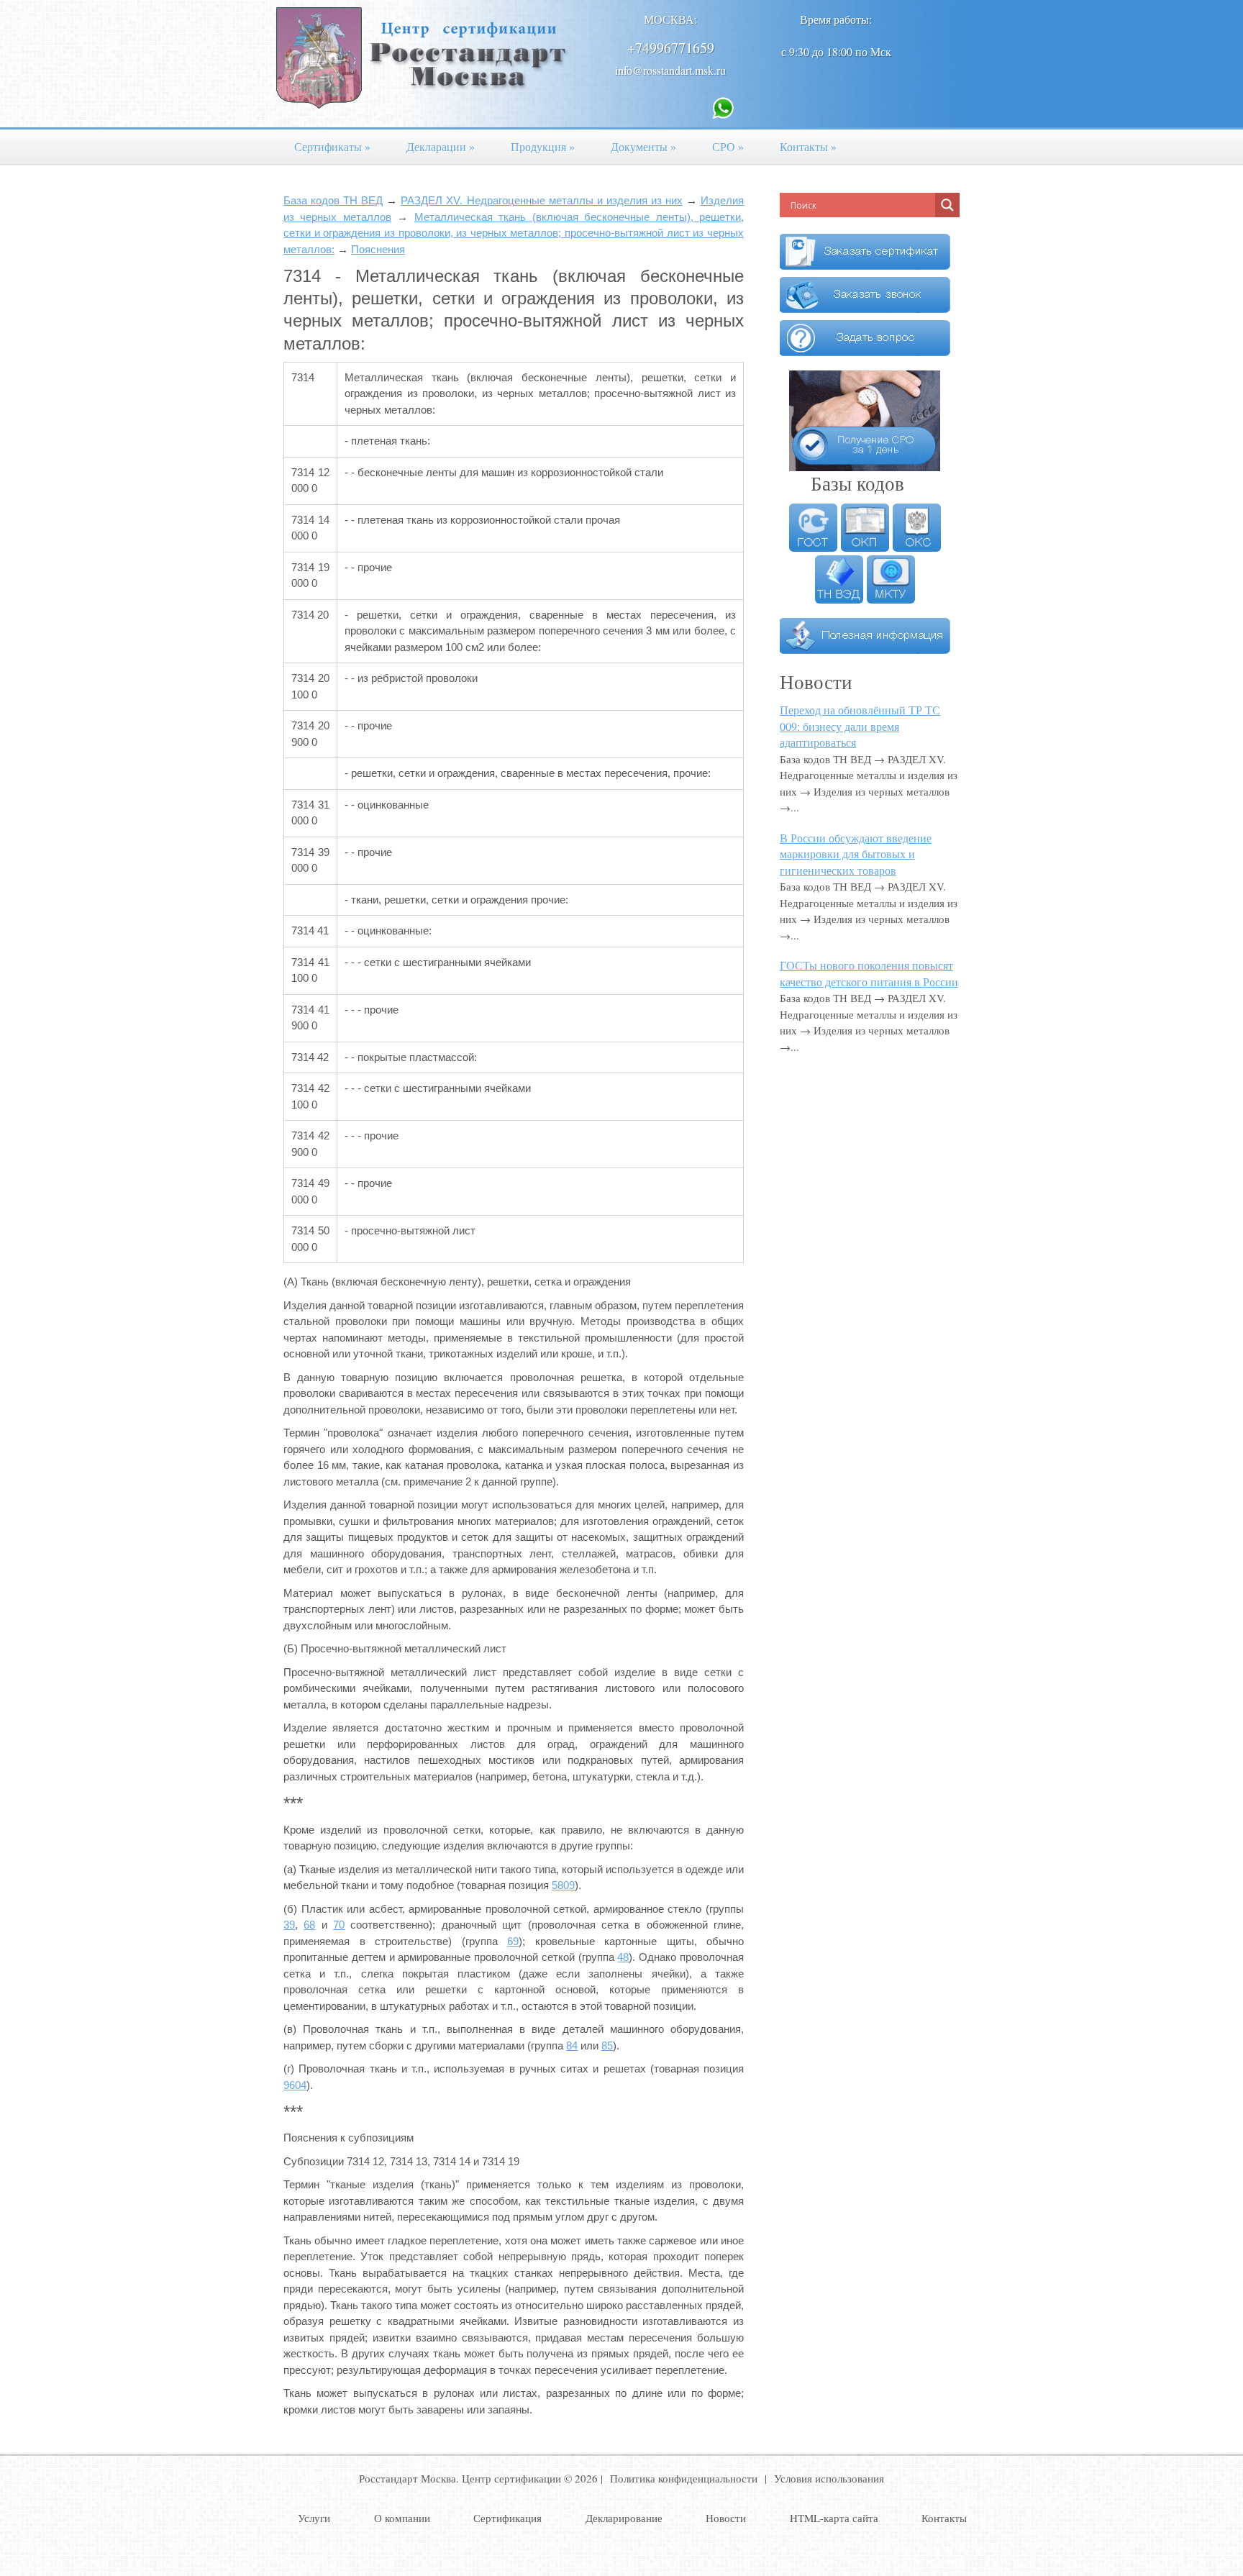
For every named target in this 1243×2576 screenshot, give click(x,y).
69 (513, 1941)
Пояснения (378, 249)
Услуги (314, 2518)
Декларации (441, 146)
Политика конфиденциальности (684, 2478)
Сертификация (507, 2518)
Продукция (543, 146)
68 (309, 1925)
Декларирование (624, 2518)
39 (289, 1925)
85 (607, 2045)
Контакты (808, 146)
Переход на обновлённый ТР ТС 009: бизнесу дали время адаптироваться (860, 726)
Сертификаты (332, 146)
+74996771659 (671, 48)
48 (623, 1957)
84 (572, 2045)
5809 (563, 1885)
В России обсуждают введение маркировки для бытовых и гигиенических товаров (856, 854)
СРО (728, 146)
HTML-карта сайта (834, 2518)
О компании (402, 2518)
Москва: (670, 19)
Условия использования (829, 2478)
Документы (643, 146)
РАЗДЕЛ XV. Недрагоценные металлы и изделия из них (542, 200)
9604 (295, 2085)
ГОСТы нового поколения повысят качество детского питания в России (869, 973)
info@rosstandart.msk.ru (670, 70)
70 (339, 1925)
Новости (726, 2518)
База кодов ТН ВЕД (333, 200)
